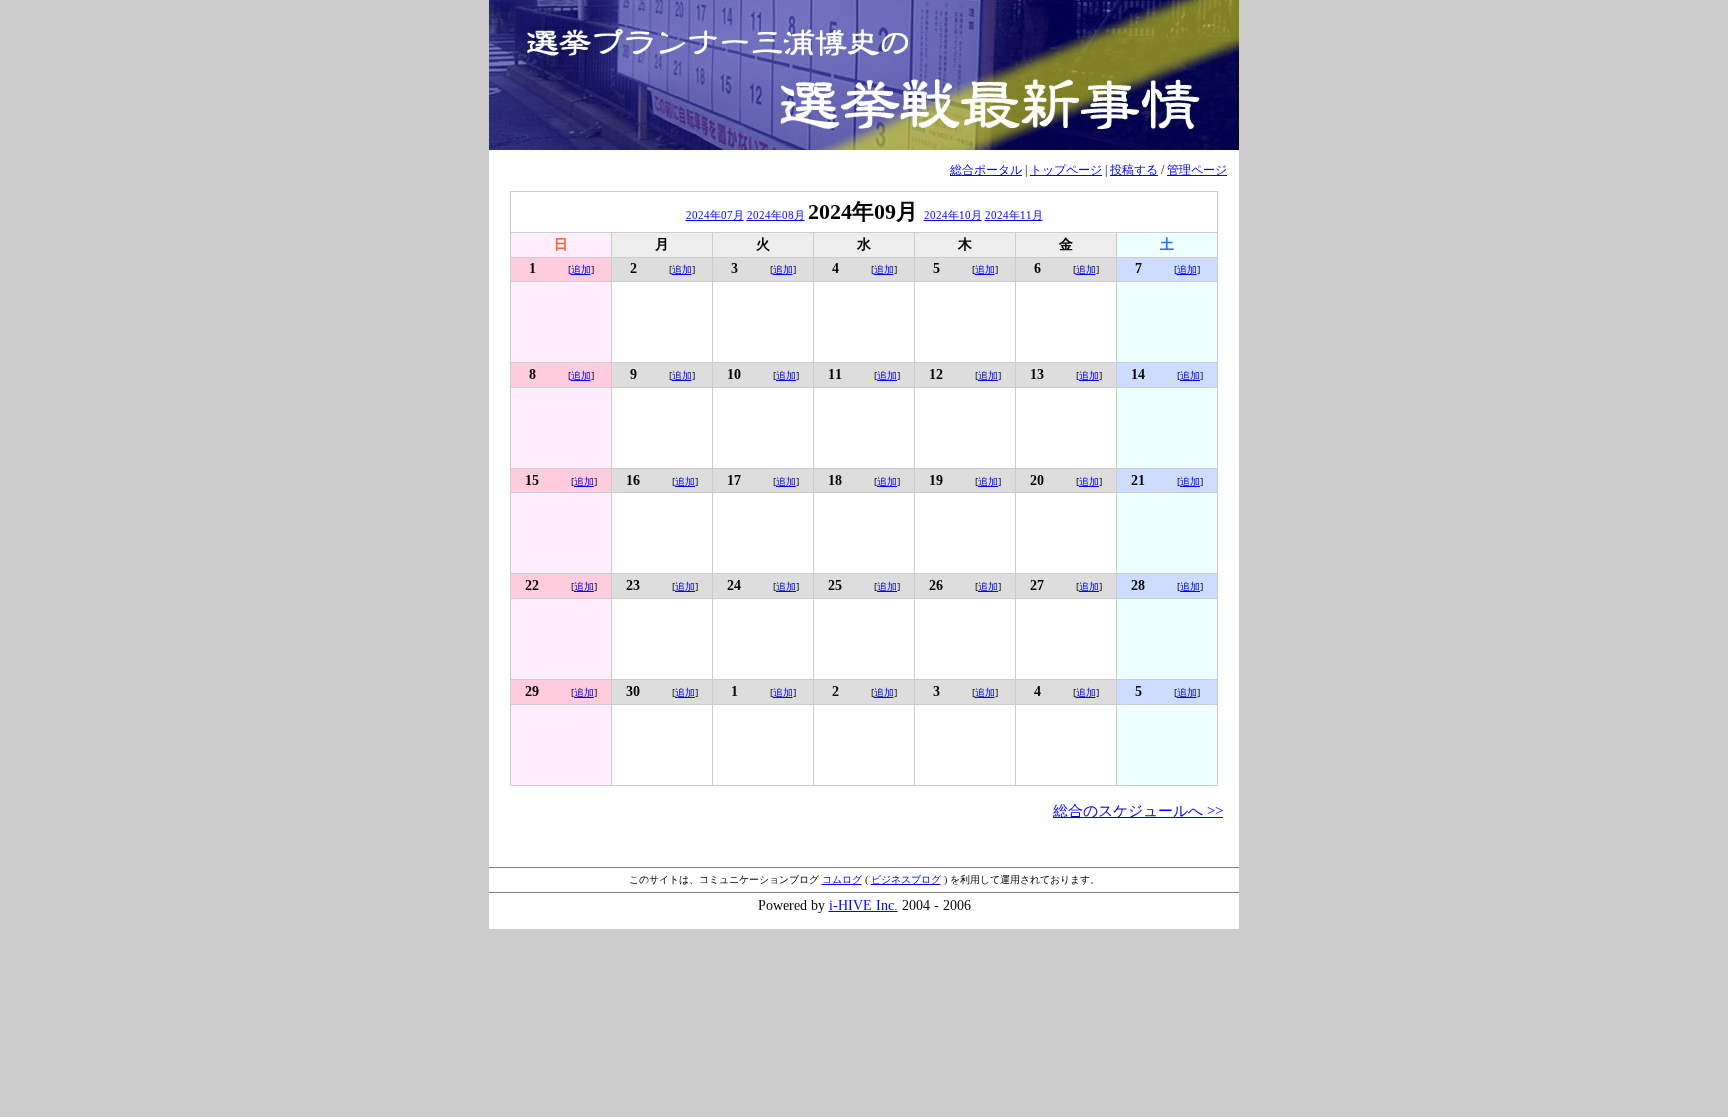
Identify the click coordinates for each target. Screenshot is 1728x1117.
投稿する (1134, 170)
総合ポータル (986, 170)
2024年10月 (953, 215)
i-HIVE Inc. (863, 905)
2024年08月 (776, 215)
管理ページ (1197, 170)
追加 (581, 269)
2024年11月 (1014, 215)
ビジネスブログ (906, 879)
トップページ (1066, 170)
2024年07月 (715, 215)
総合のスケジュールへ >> (1138, 810)
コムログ (842, 879)
